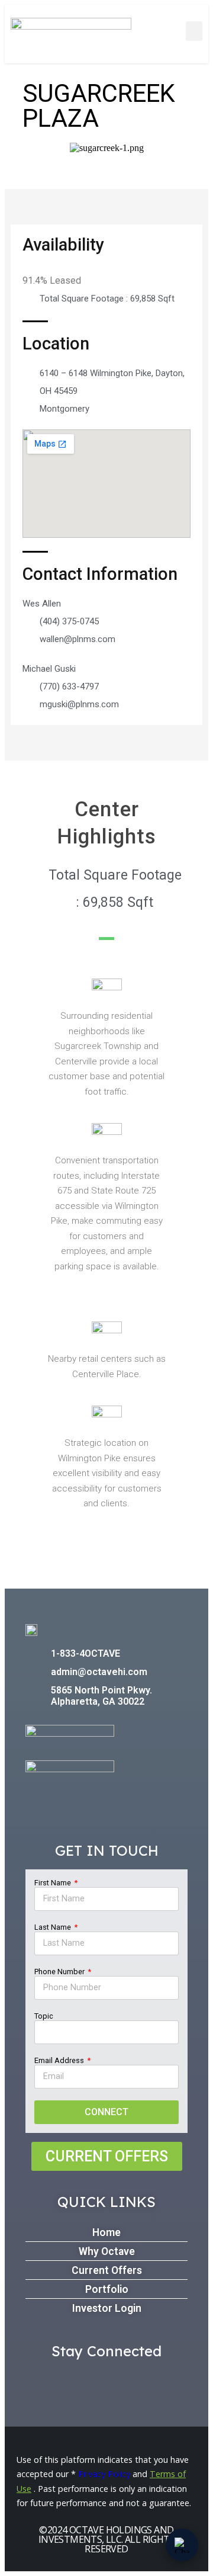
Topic (44, 2016)
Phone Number (60, 1972)
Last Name (54, 1927)
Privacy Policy (104, 2474)
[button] (194, 31)
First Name (54, 1883)
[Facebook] (77, 2380)
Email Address (60, 2060)
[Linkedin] (107, 2380)
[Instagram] (136, 2380)
